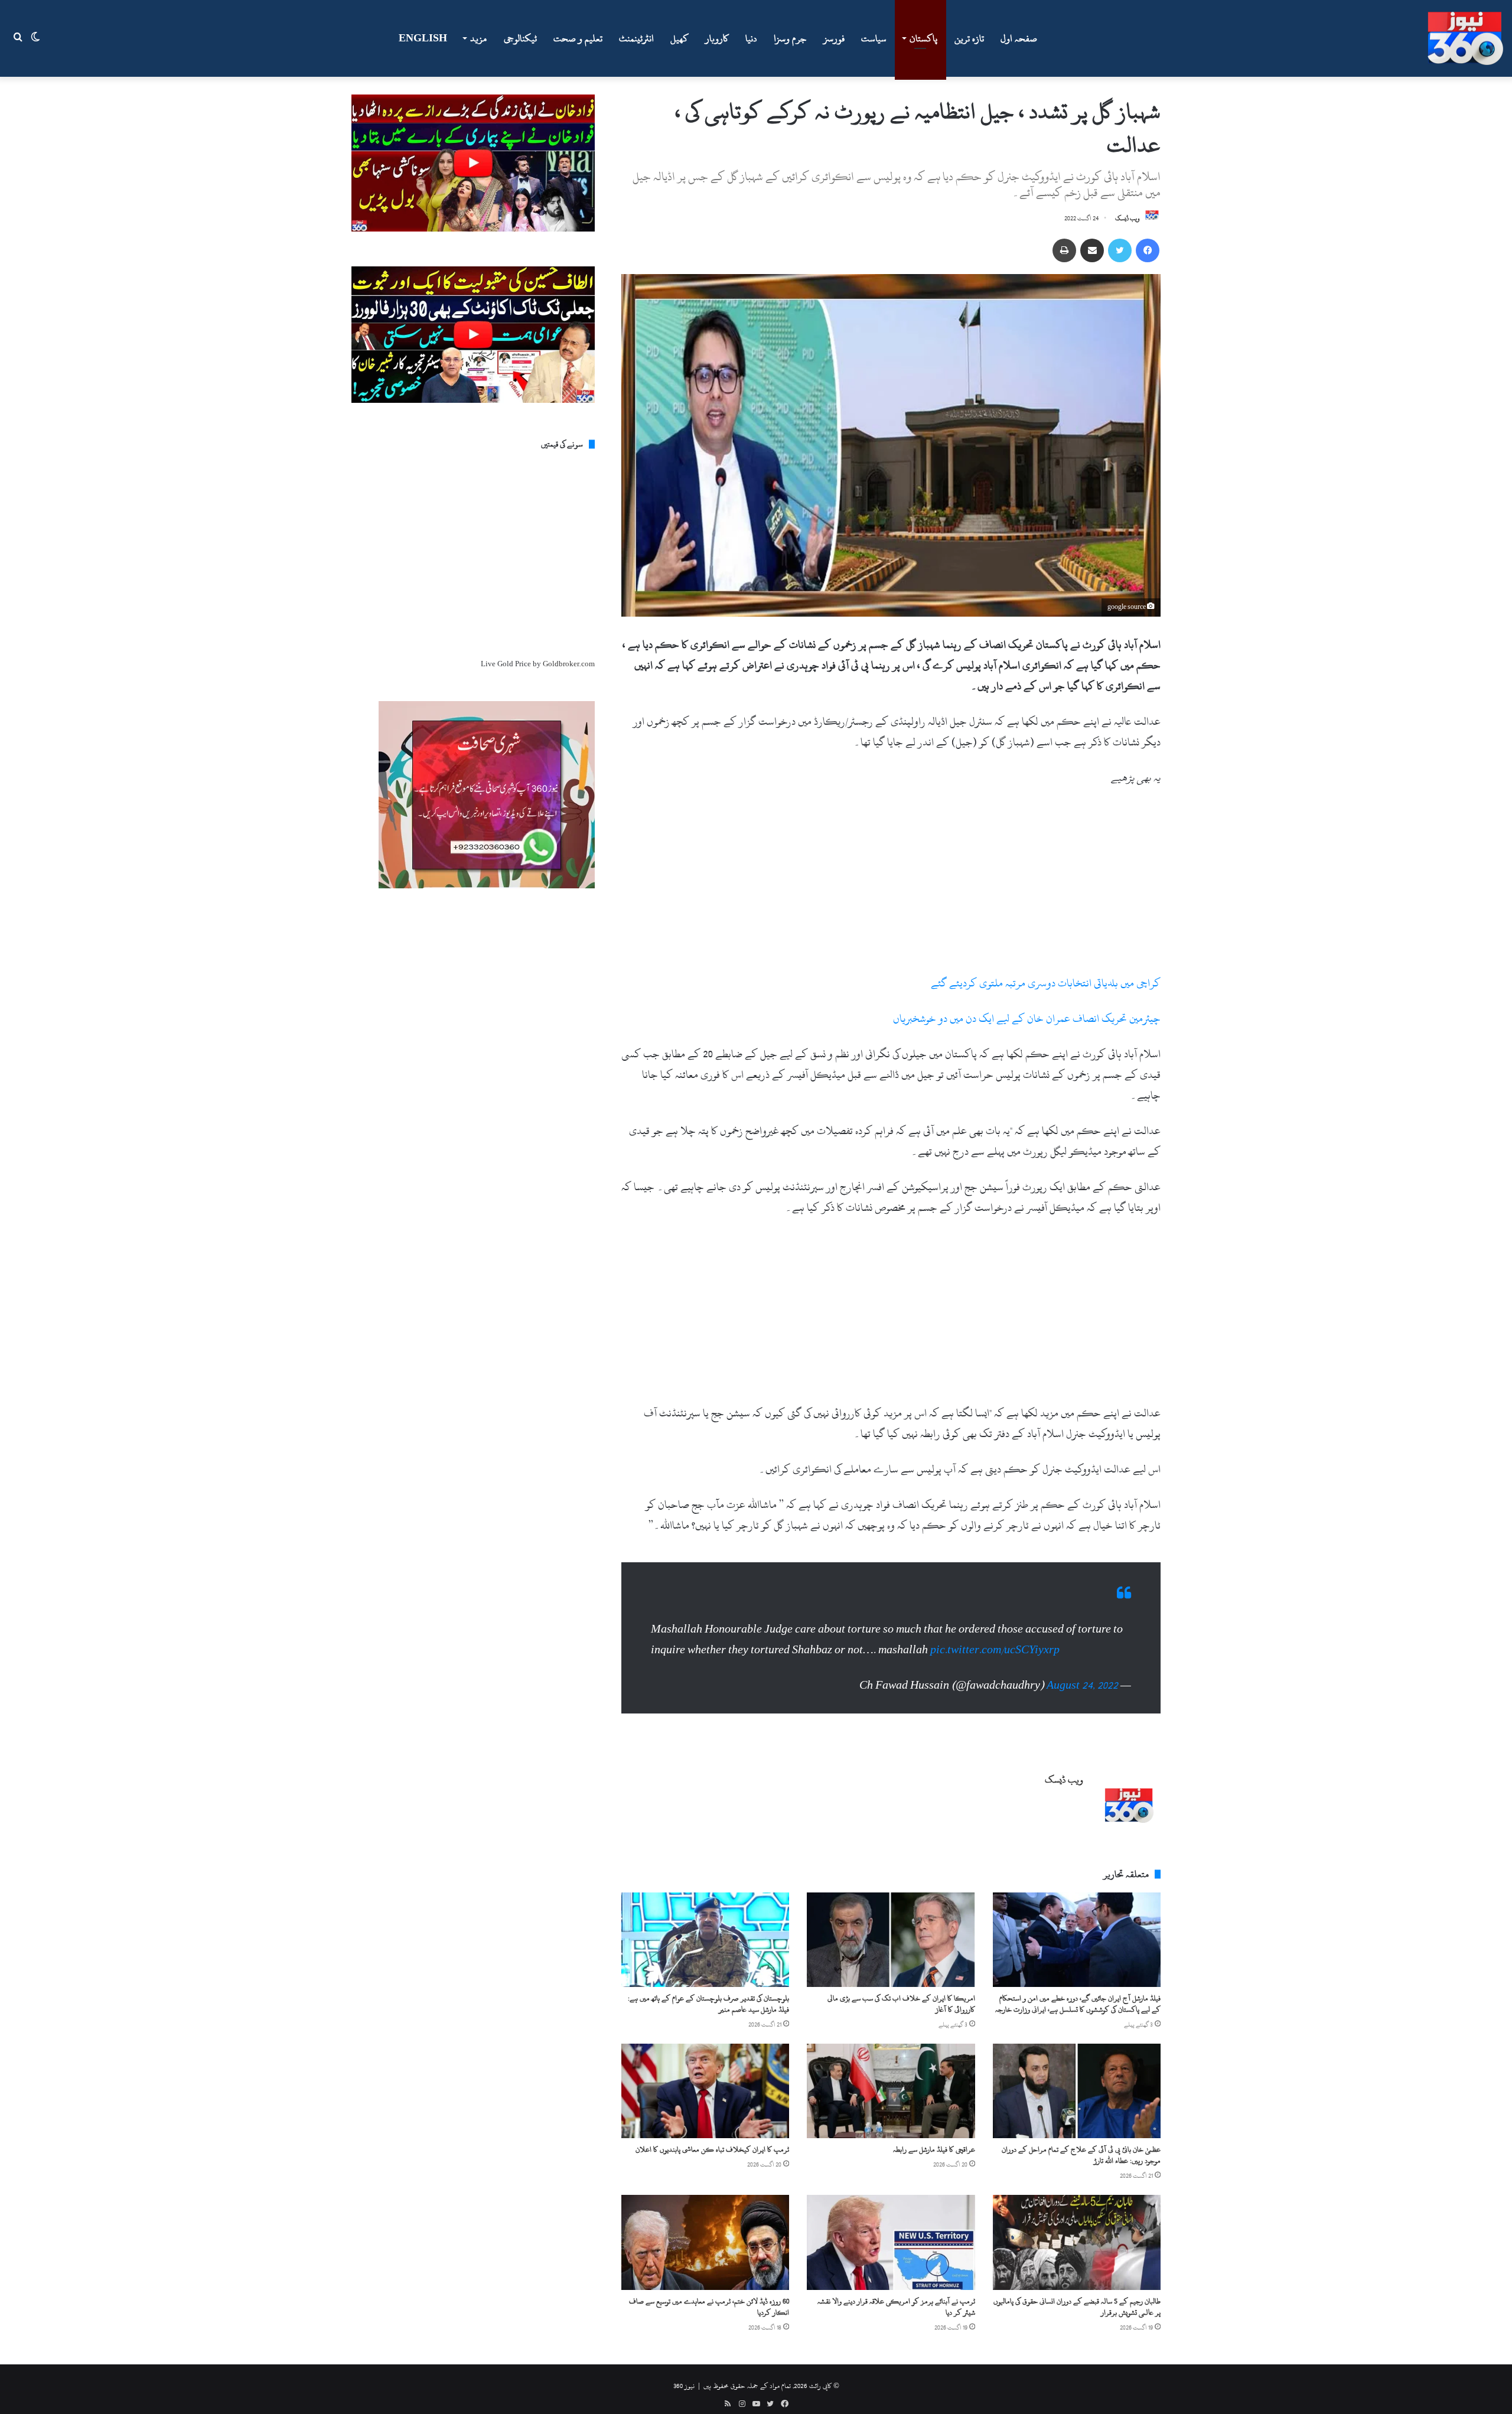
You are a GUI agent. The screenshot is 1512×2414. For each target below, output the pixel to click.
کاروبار (717, 38)
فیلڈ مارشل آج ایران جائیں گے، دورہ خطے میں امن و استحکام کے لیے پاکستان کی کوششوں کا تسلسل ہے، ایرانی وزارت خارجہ (1078, 1992)
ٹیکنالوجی (520, 38)
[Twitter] (1120, 250)
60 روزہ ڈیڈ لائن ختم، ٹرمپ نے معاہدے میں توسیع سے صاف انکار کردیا (709, 2295)
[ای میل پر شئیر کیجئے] (1092, 250)
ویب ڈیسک (1128, 219)
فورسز (834, 38)
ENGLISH (423, 38)
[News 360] (1465, 38)
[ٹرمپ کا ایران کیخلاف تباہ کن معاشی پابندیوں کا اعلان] (705, 2079)
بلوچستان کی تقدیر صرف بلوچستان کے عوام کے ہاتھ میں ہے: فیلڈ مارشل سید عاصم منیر (708, 1992)
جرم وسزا (790, 38)
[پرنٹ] (1064, 250)
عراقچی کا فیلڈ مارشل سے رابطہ (934, 2138)
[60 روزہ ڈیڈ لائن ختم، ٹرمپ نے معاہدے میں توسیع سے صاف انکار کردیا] (705, 2230)
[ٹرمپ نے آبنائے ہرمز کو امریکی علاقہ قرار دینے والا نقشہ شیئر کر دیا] (891, 2230)
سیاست (874, 38)
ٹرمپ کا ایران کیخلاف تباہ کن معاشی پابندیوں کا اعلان (712, 2138)
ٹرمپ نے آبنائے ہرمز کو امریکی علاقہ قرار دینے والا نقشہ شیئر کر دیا (896, 2295)
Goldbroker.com (569, 664)
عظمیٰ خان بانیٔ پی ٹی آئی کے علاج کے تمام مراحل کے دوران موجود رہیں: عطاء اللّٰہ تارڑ (1081, 2143)
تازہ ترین (969, 38)
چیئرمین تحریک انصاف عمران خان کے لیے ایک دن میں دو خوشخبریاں (1027, 1019)
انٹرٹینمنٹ (636, 38)
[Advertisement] (891, 885)
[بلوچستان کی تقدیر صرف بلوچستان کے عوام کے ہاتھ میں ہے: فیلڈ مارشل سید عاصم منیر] (705, 1928)
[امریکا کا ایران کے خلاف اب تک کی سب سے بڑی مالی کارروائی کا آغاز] (891, 1928)
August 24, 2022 (1082, 1674)
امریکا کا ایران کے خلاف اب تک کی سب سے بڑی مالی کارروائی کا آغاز (901, 1992)
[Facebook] (1148, 250)
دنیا (751, 38)
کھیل (680, 38)
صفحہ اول (1019, 38)
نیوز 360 (684, 2374)
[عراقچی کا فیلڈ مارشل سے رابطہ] (891, 2079)
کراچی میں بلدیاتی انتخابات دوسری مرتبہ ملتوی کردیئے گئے (1046, 983)
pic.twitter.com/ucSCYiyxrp (995, 1638)
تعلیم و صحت (578, 38)
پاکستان (923, 38)
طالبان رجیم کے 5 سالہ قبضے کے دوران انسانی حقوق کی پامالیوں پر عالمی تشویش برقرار (1077, 2295)
